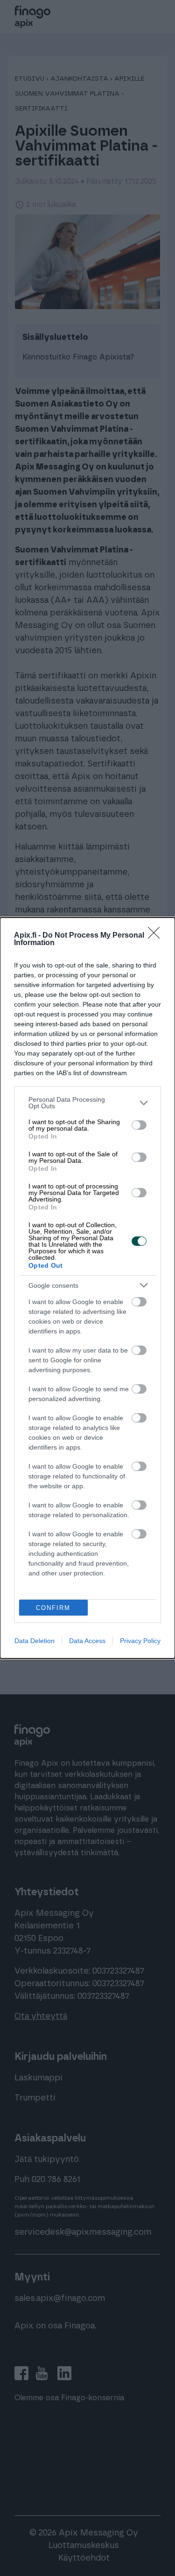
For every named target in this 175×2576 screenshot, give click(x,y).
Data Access (87, 1641)
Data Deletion (35, 1641)
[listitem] (87, 1103)
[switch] (139, 1125)
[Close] (157, 936)
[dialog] (87, 1288)
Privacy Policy (140, 1641)
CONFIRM (53, 1608)
